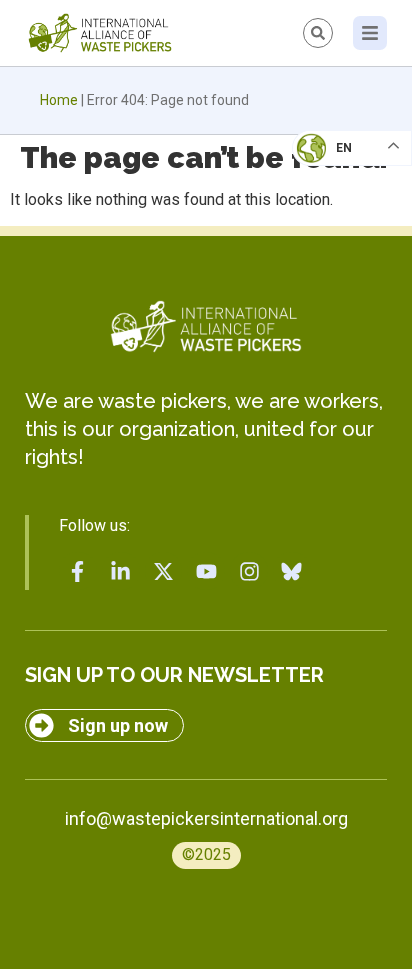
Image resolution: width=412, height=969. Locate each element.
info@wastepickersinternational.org (206, 818)
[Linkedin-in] (121, 571)
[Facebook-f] (78, 571)
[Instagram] (249, 571)
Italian (330, 206)
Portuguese (347, 246)
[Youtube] (206, 571)
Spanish (332, 286)
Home (59, 100)
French (331, 166)
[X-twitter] (164, 571)
